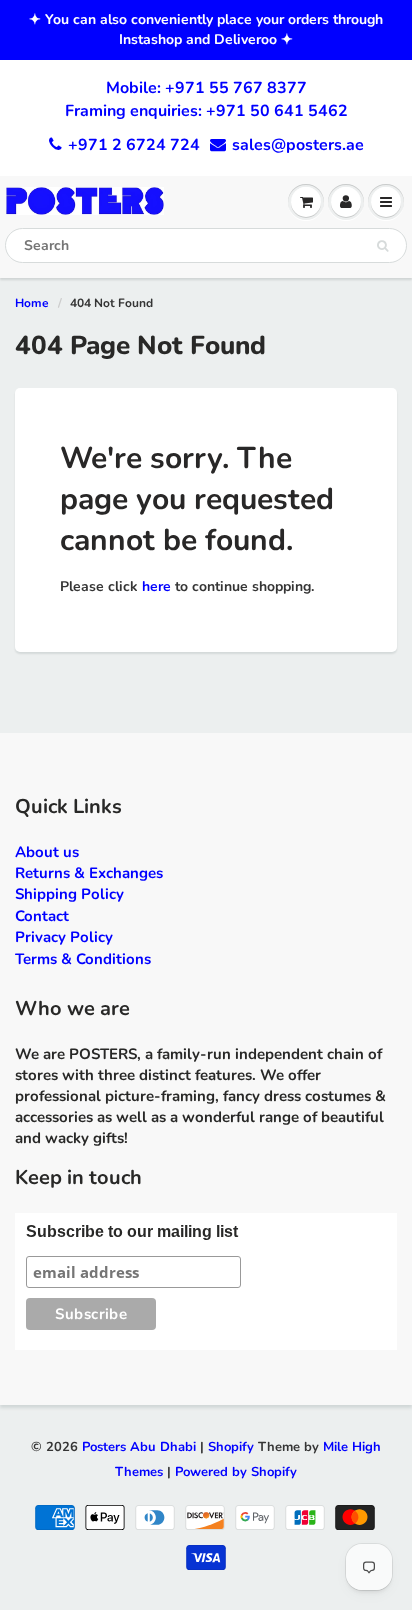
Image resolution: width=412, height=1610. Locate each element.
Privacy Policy (64, 937)
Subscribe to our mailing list (132, 1231)
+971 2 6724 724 (134, 145)
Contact (42, 916)
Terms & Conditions (83, 959)
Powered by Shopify (236, 1472)
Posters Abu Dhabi (139, 1447)
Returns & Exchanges (89, 873)
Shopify (231, 1447)
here (156, 586)
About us (47, 852)
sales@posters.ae (298, 145)
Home (32, 303)
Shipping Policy (69, 894)
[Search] (382, 246)
